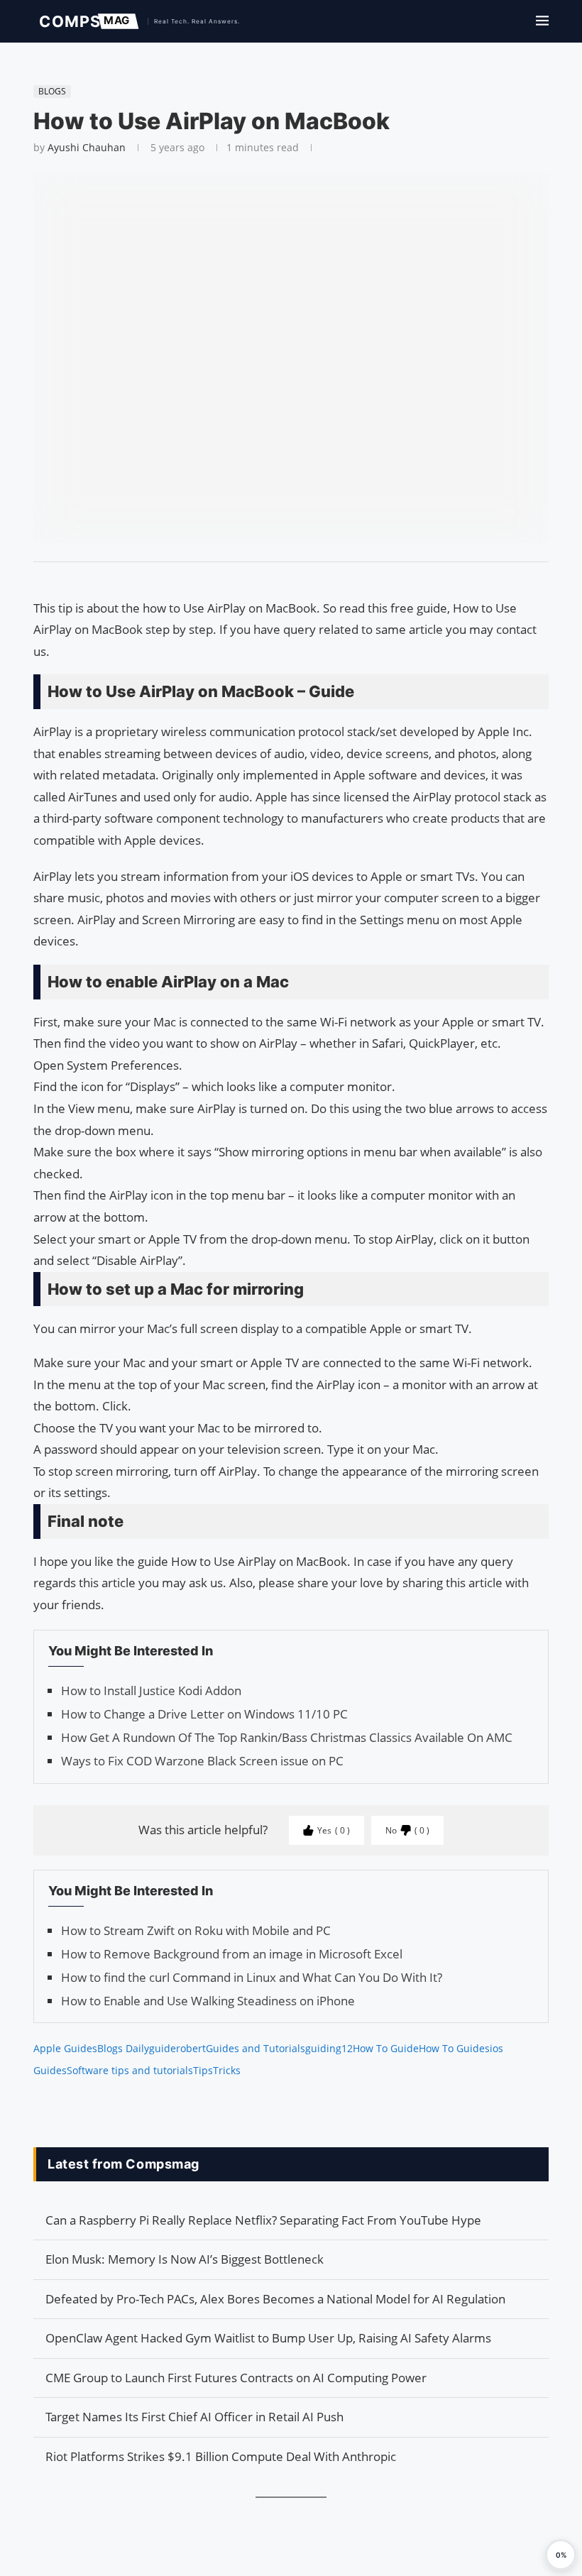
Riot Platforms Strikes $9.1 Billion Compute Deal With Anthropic (221, 2456)
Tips (203, 2070)
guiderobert (177, 2048)
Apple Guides (65, 2048)
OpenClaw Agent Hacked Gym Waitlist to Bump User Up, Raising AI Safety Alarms (268, 2338)
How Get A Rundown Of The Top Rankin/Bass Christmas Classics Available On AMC (287, 1737)
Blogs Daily (123, 2048)
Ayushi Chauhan (87, 147)
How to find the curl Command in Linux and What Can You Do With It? (252, 1977)
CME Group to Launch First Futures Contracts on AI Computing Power (236, 2378)
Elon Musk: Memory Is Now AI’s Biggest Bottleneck (185, 2259)
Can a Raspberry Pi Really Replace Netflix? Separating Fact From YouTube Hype (263, 2220)
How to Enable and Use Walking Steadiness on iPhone (208, 2001)
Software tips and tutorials (130, 2070)
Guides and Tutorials (256, 2048)
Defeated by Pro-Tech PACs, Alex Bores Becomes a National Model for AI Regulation (275, 2299)
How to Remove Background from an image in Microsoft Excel (232, 1954)
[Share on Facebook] (285, 580)
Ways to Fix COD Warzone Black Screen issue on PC (202, 1761)
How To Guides (454, 2048)
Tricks (227, 2070)
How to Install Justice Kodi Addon (151, 1690)
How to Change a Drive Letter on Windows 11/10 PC (204, 1714)
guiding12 (329, 2048)
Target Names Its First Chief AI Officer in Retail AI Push (194, 2417)
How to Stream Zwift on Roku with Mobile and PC (196, 1930)
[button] (561, 2555)
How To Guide (386, 2048)
